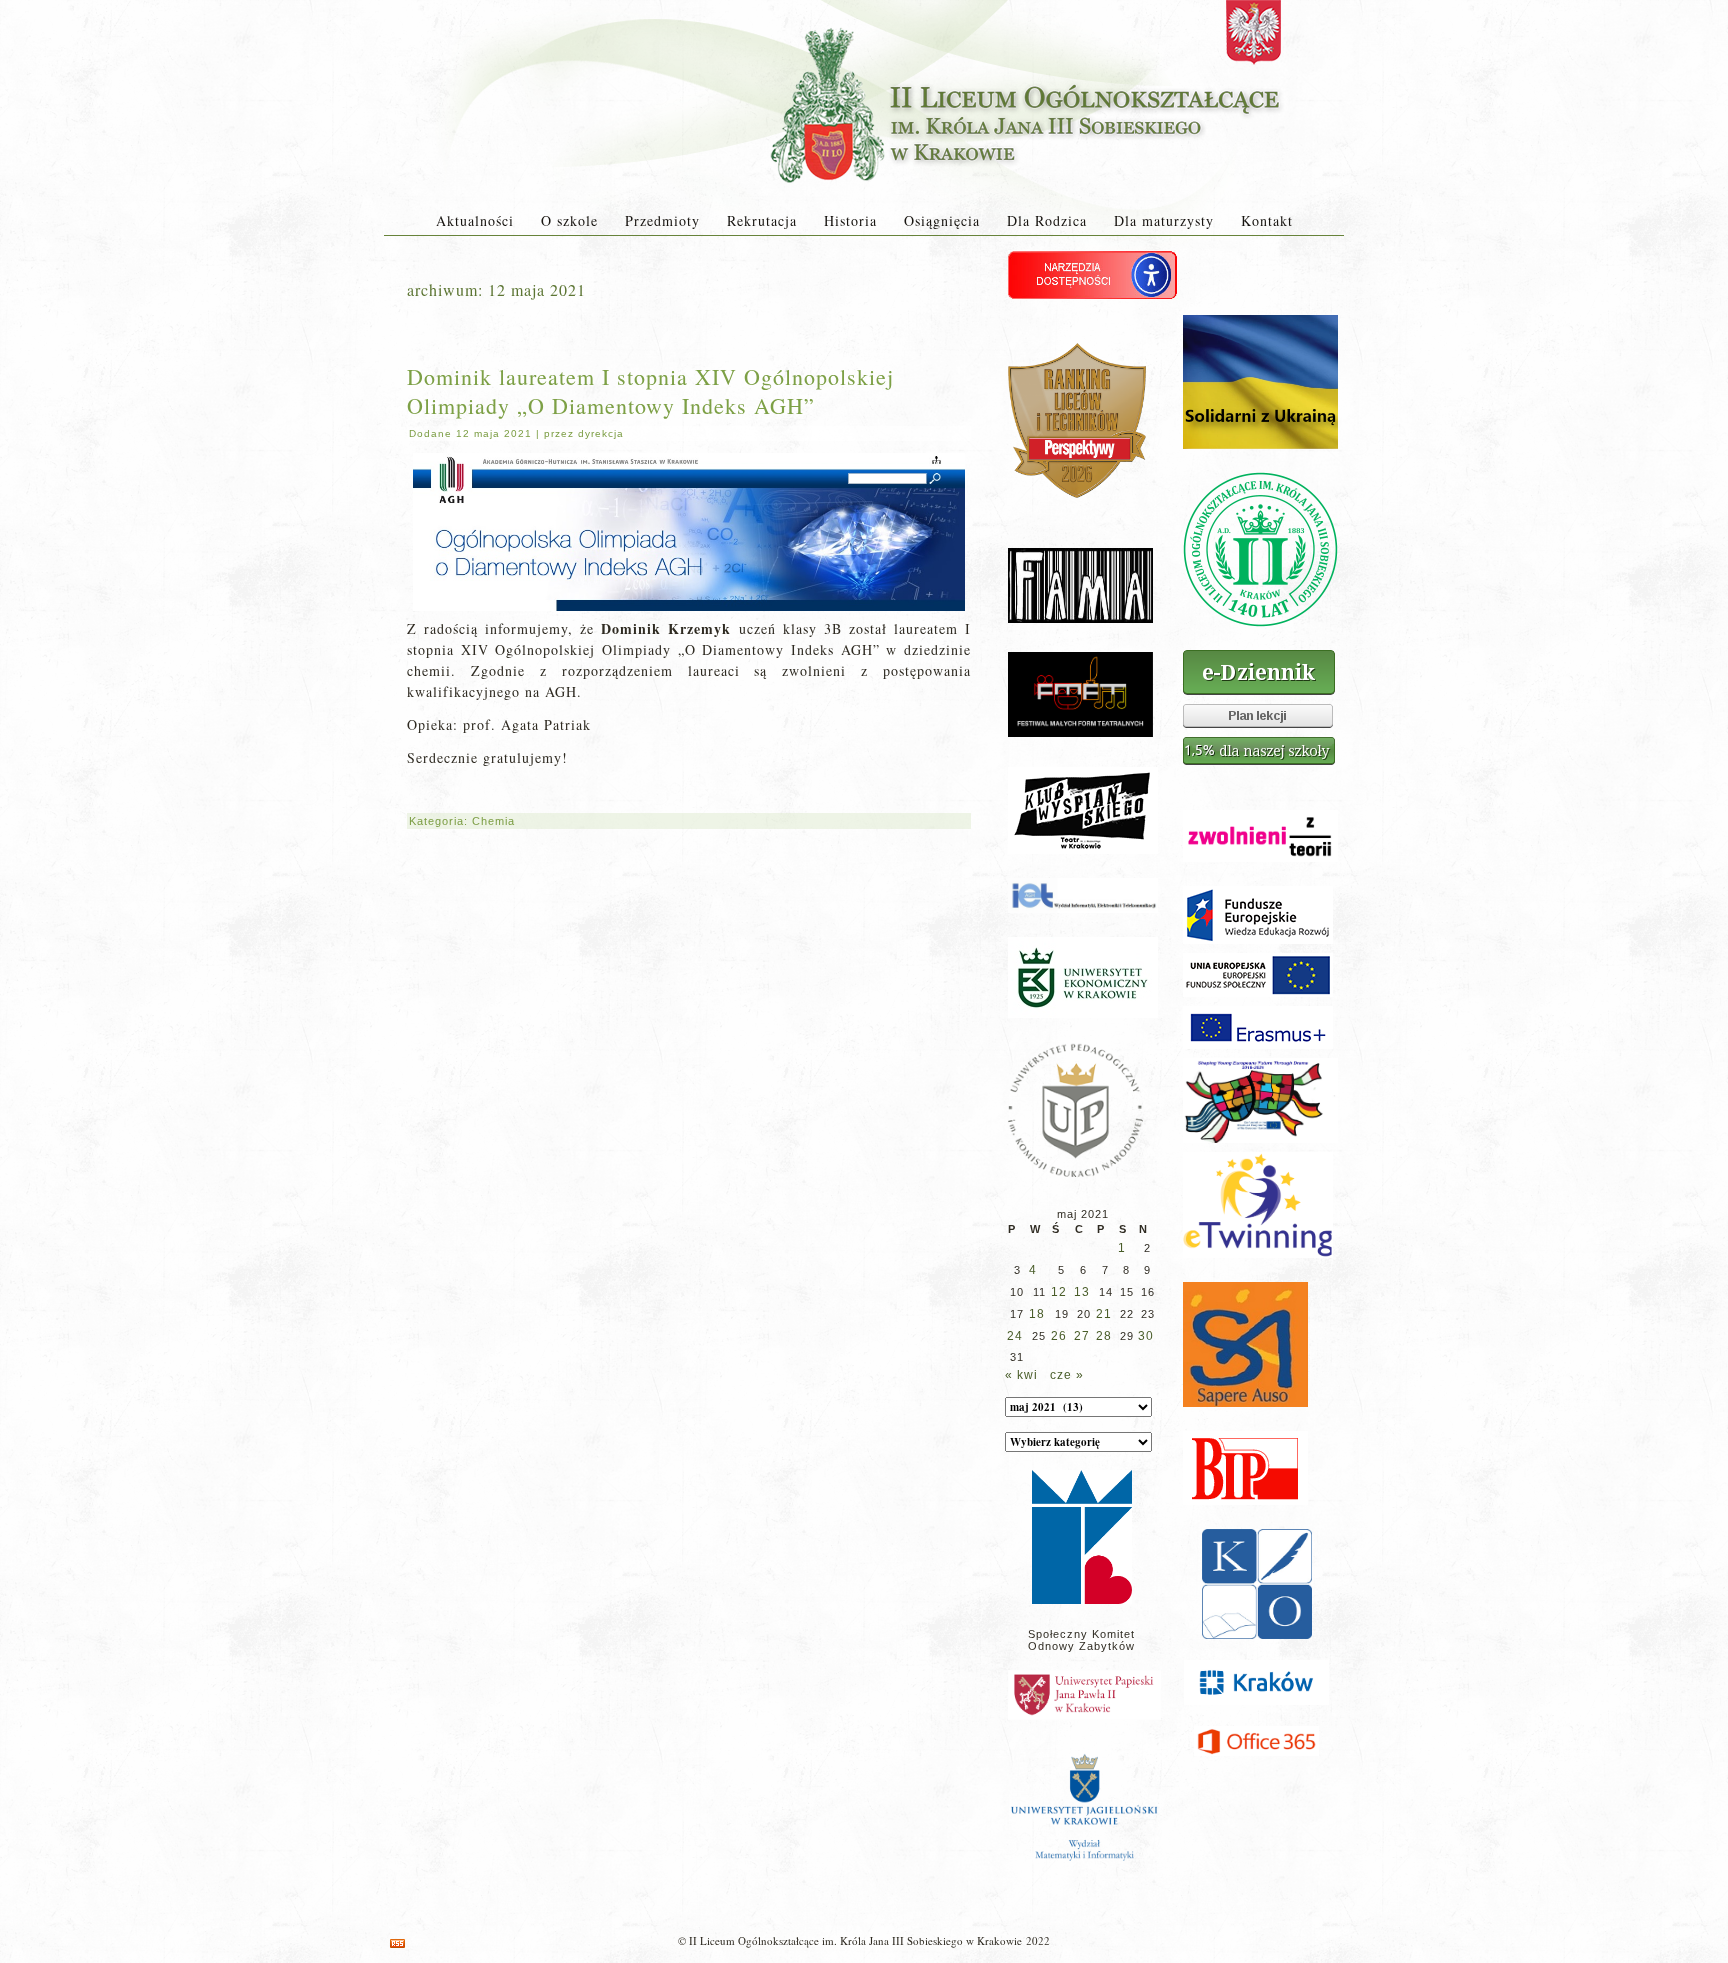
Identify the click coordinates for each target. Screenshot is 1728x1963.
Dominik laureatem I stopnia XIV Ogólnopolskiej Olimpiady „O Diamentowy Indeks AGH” (650, 391)
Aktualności (475, 220)
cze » (1067, 1375)
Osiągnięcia (942, 220)
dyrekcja (601, 433)
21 (1104, 1314)
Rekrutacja (762, 220)
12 (1059, 1292)
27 (1082, 1336)
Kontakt (1267, 220)
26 (1059, 1336)
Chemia (493, 821)
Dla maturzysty (1164, 220)
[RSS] (397, 1943)
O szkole (569, 220)
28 (1104, 1336)
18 (1037, 1314)
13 (1082, 1292)
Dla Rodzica (1047, 220)
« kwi (1021, 1375)
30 (1146, 1336)
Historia (850, 220)
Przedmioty (662, 220)
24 (1015, 1336)
